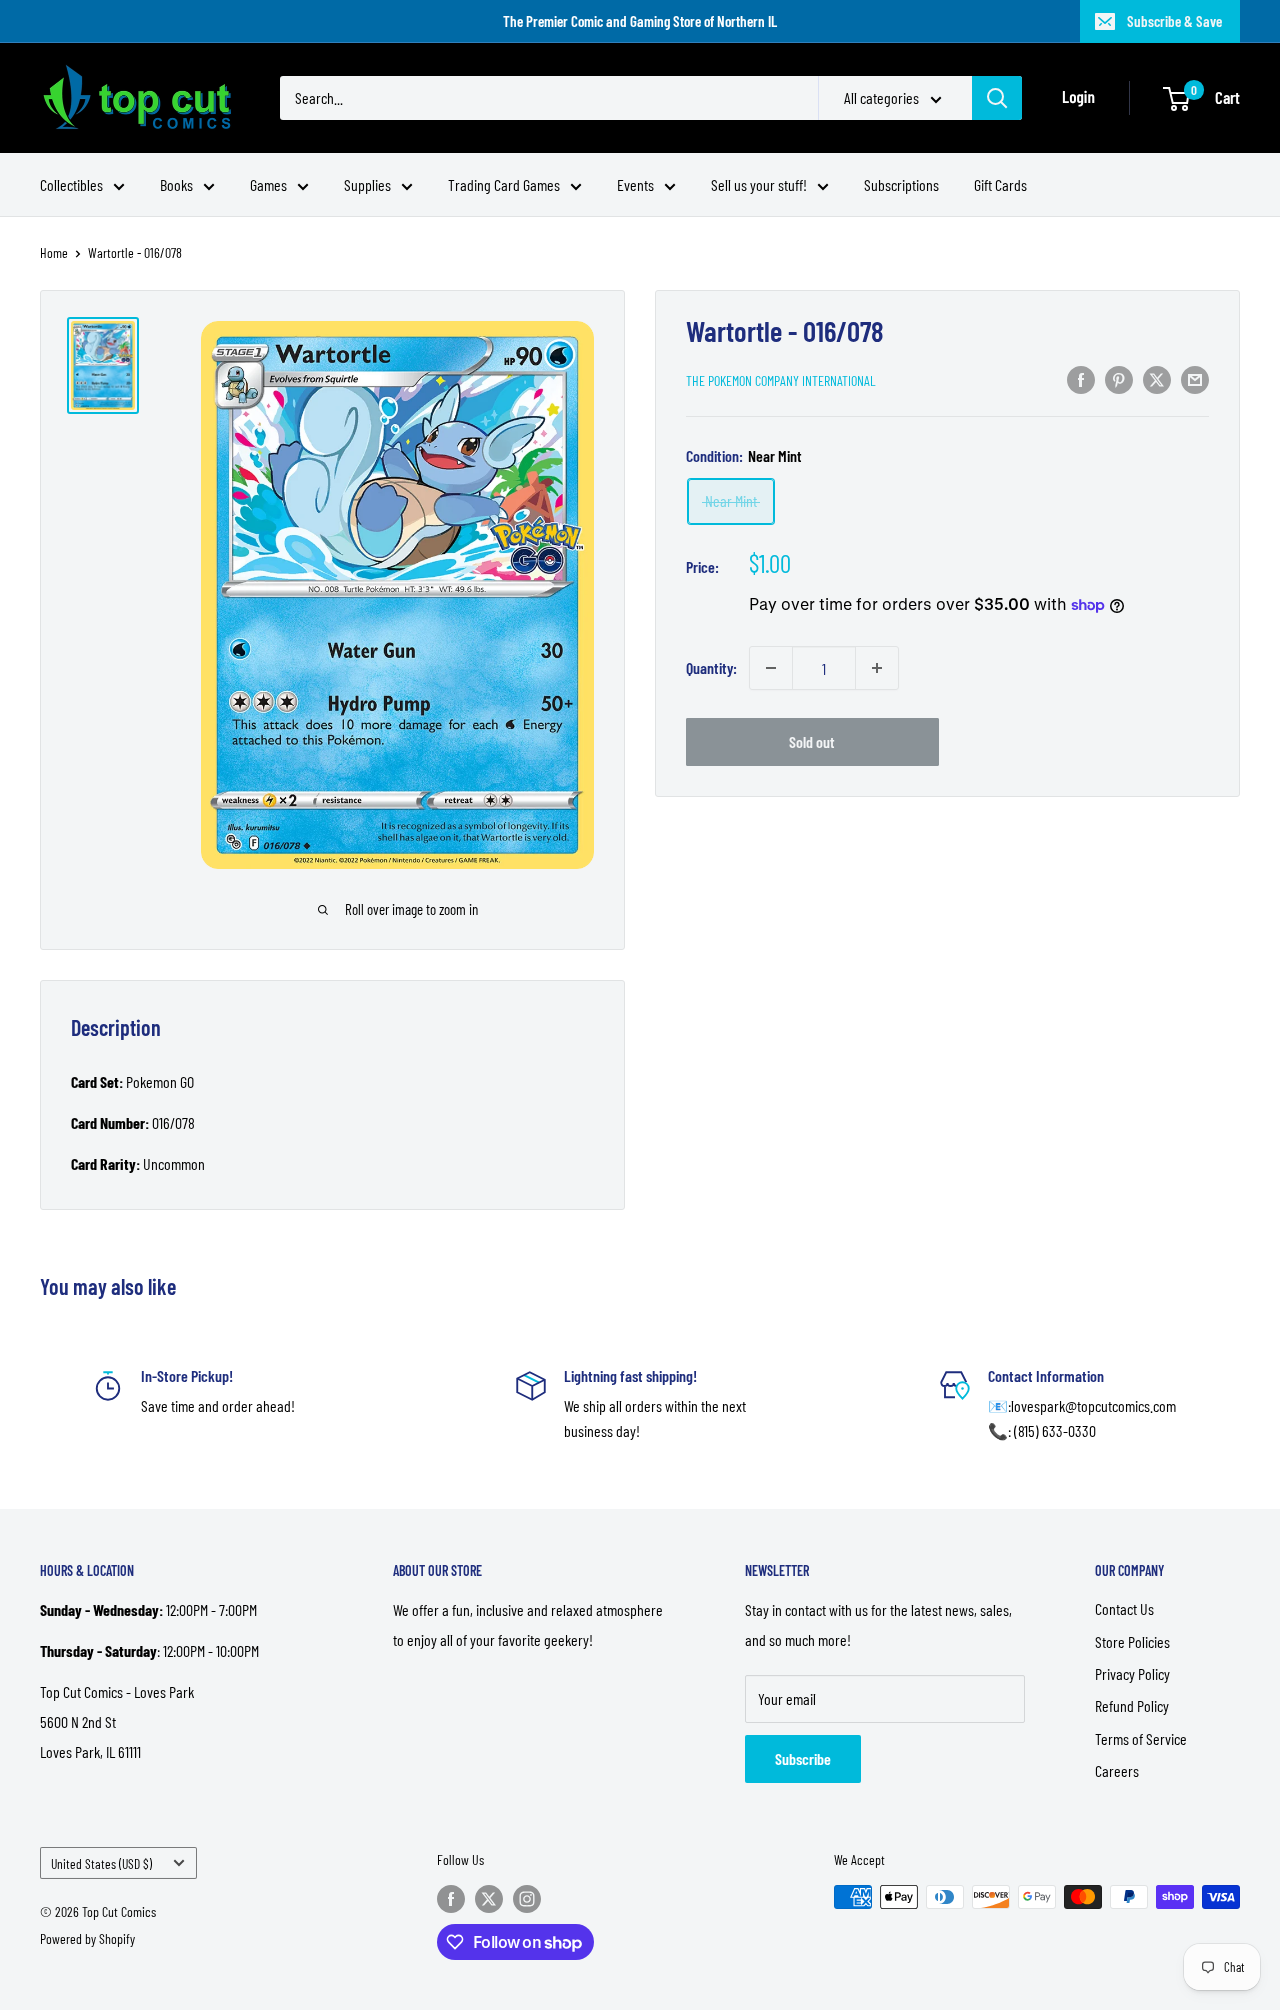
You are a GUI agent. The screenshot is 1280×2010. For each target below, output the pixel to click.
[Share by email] (1195, 378)
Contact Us (1124, 1608)
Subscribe (803, 1758)
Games (268, 184)
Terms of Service (1141, 1738)
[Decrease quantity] (771, 668)
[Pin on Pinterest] (1119, 378)
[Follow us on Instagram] (527, 1899)
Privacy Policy (1132, 1673)
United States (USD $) (101, 1863)
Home (54, 252)
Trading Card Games (504, 184)
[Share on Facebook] (1081, 378)
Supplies (367, 184)
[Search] (997, 98)
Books (176, 184)
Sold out (812, 741)
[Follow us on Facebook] (451, 1899)
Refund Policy (1132, 1705)
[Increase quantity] (877, 668)
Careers (1117, 1770)
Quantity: (711, 667)
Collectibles (71, 184)
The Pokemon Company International (781, 380)
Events (635, 184)
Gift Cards (1000, 184)
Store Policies (1132, 1641)
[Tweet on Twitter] (1157, 378)
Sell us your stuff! (759, 184)
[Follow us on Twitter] (489, 1899)
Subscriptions (901, 184)
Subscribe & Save (1174, 21)
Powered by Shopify (87, 1938)
